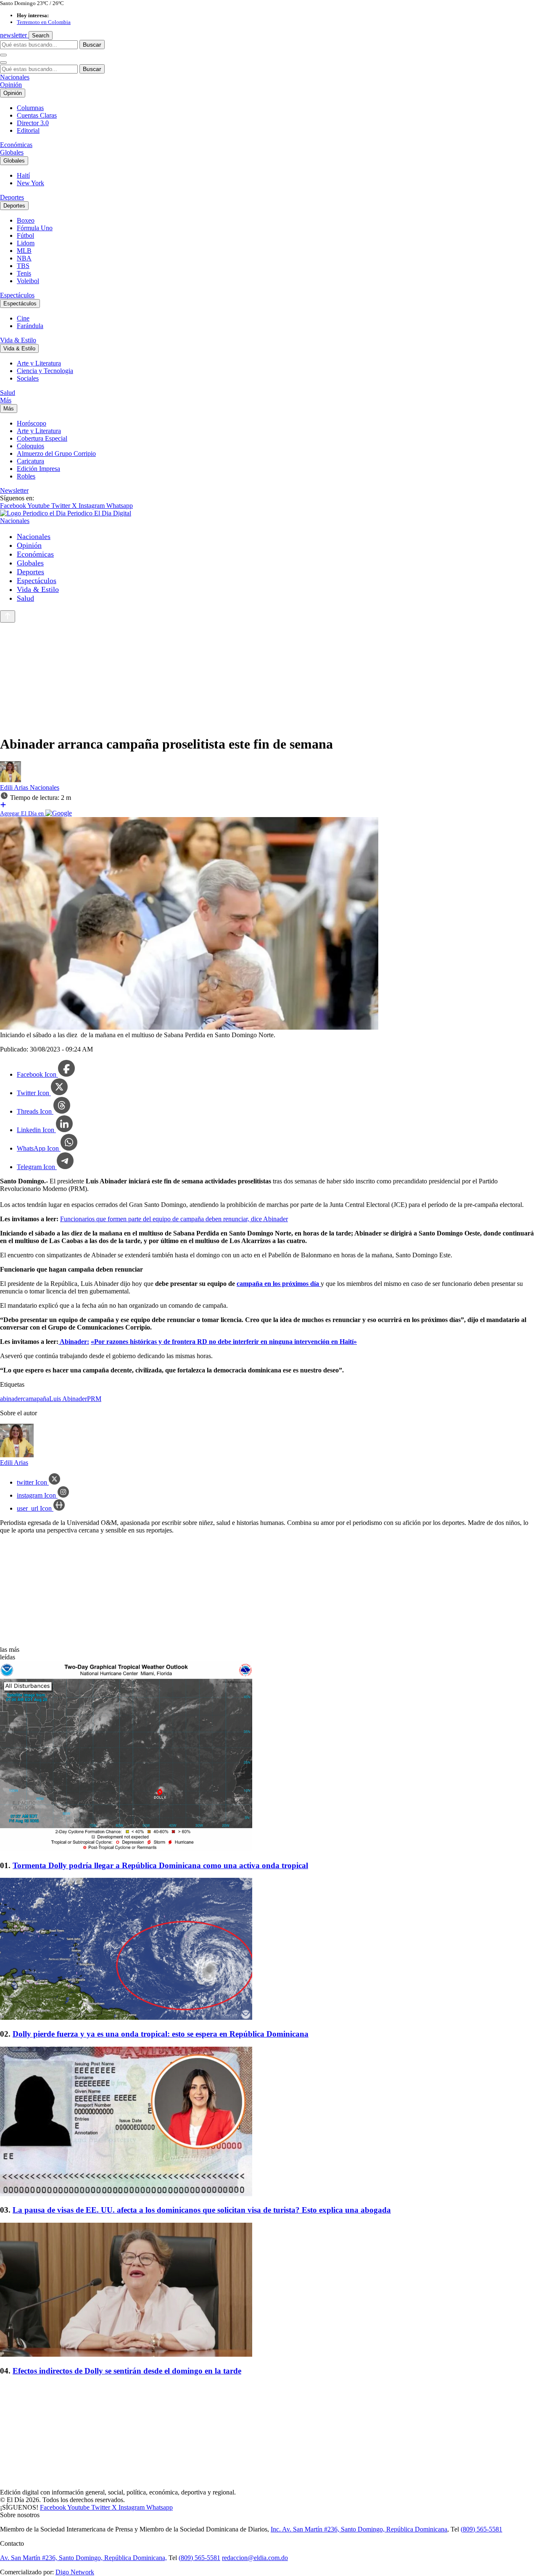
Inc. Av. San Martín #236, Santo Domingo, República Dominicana (359, 2529)
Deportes (12, 197)
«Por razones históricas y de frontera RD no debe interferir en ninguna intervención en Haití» (224, 1342)
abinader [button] (11, 1399)
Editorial (28, 130)
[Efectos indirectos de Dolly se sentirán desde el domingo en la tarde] (269, 2291)
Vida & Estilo (18, 340)
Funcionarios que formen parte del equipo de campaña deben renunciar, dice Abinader (174, 1219)
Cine (23, 318)
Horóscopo (32, 423)
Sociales (28, 378)
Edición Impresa (38, 469)
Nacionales (15, 77)
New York (30, 183)
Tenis (24, 273)
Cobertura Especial (42, 438)
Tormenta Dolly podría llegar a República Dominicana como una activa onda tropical (160, 1865)
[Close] (3, 63)
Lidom (26, 243)
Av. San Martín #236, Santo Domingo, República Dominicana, (83, 2558)
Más (6, 400)
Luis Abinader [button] (68, 1399)
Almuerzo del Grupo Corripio (56, 453)
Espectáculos (17, 295)
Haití (23, 175)
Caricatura (30, 461)
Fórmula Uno (35, 228)
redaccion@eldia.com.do (255, 2558)
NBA (24, 258)
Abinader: (74, 1342)
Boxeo (26, 220)
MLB (24, 251)
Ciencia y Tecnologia (45, 371)
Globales (12, 152)
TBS (23, 266)
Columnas (30, 108)
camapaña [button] (36, 1399)
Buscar (92, 45)
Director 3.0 (33, 123)
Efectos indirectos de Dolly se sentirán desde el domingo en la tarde (127, 2371)
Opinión (11, 85)
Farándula (30, 326)
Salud (8, 393)
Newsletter (14, 490)
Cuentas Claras (37, 115)
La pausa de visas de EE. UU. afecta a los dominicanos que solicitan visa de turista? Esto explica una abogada (202, 2210)
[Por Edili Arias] (11, 780)
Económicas (16, 145)
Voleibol (28, 281)
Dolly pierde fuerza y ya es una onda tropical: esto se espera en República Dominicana (161, 2034)
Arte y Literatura (39, 363)
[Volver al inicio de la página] (8, 616)
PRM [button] (94, 1399)
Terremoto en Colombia (44, 22)
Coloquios (30, 446)
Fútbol (25, 235)
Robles (26, 476)
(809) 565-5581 (481, 2529)
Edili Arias (15, 787)
